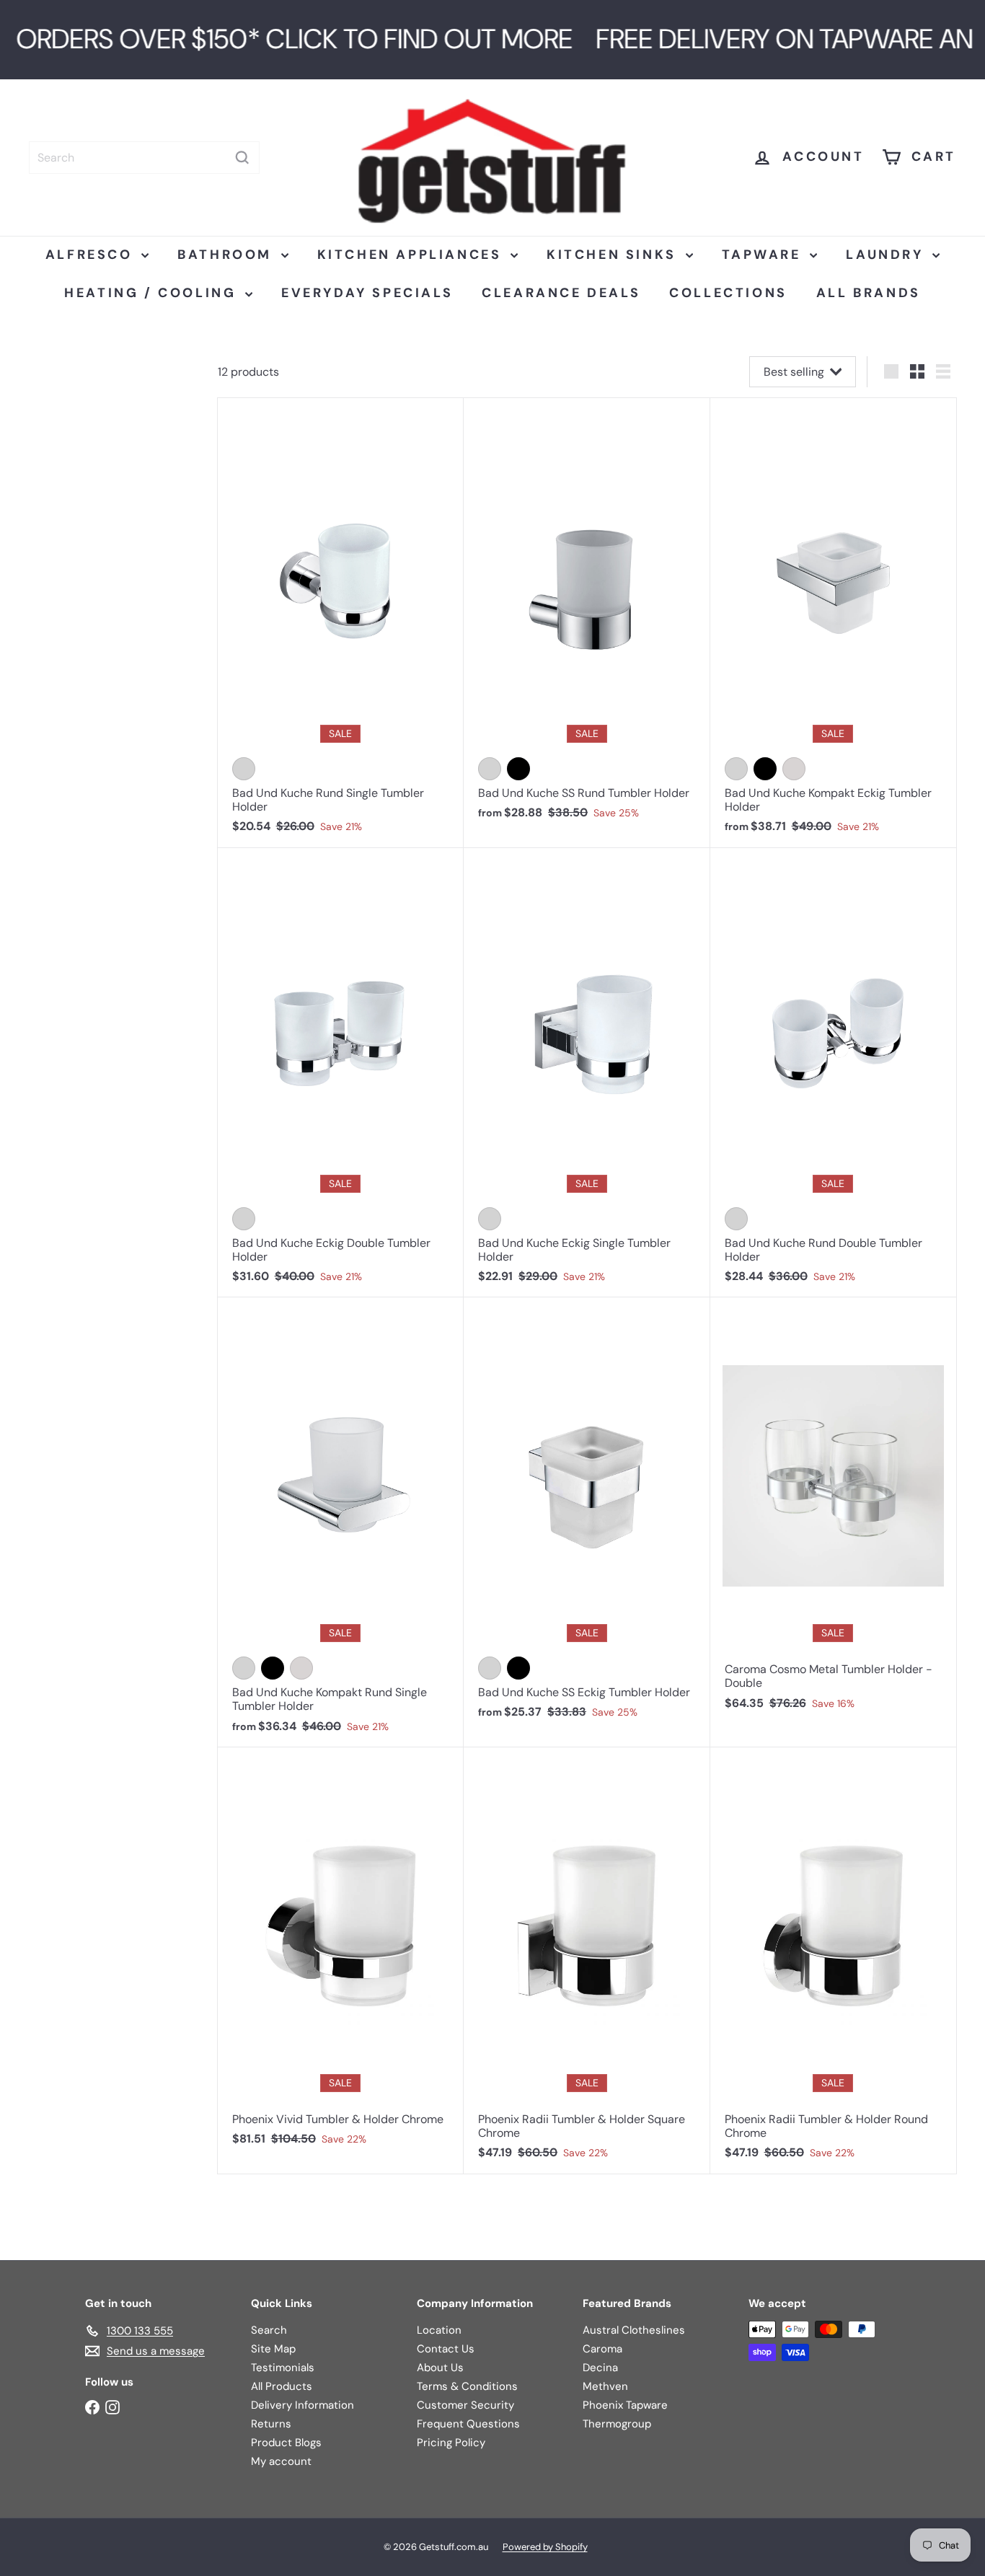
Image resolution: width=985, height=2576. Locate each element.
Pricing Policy (451, 2443)
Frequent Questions (468, 2424)
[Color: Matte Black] (518, 769)
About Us (440, 2368)
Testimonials (283, 2368)
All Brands (869, 293)
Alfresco (92, 255)
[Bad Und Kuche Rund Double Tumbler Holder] (833, 1073)
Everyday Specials (367, 293)
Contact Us (446, 2349)
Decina (600, 2368)
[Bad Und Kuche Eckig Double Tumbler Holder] (341, 1073)
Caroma (602, 2349)
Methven (605, 2386)
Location (439, 2330)
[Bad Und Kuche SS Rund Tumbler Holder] (587, 616)
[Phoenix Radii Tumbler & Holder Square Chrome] (587, 1961)
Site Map (273, 2349)
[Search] (242, 158)
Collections (728, 293)
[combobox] (144, 158)
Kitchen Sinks (614, 255)
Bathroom (227, 255)
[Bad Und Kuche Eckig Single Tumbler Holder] (587, 1073)
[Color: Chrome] (244, 769)
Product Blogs (286, 2443)
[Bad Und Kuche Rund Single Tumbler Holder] (341, 623)
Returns (271, 2424)
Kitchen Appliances (412, 255)
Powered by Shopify (545, 2547)
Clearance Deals (561, 293)
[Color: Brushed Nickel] (794, 769)
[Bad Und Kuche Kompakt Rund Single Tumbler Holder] (341, 1522)
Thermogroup (617, 2424)
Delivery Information (302, 2405)
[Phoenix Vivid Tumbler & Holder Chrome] (341, 1954)
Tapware (764, 255)
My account (281, 2461)
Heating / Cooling (153, 293)
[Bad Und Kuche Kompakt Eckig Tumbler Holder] (833, 623)
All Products (282, 2386)
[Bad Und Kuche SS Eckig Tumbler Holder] (587, 1515)
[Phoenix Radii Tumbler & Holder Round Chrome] (833, 1961)
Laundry (887, 255)
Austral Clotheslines (634, 2330)
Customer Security (465, 2405)
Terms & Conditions (467, 2386)
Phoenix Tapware (625, 2405)
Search (269, 2330)
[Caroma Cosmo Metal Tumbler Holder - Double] (833, 1511)
